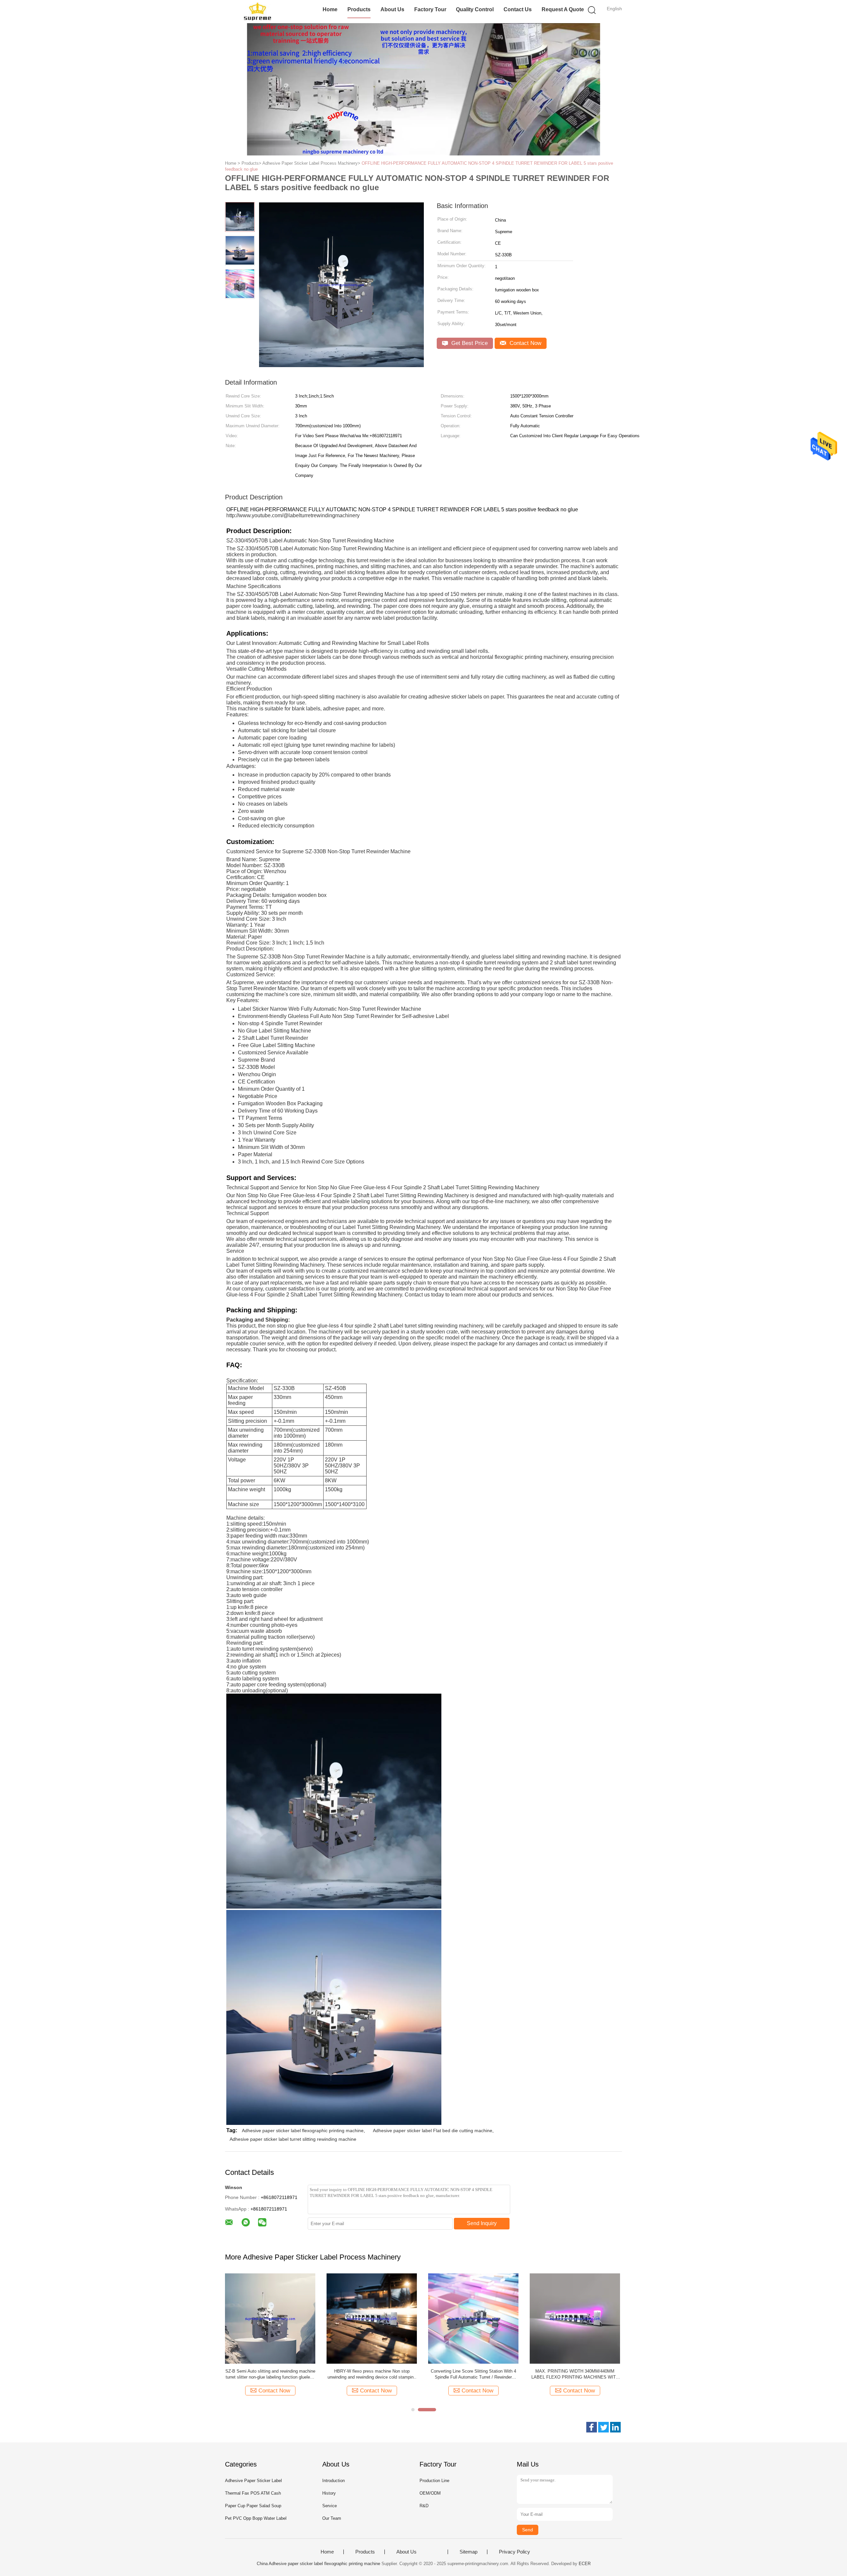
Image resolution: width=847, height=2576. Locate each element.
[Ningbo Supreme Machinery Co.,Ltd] (257, 12)
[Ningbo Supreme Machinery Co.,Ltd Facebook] (592, 2427)
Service (330, 2506)
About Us (392, 9)
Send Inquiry (482, 2223)
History (329, 2493)
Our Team (332, 2518)
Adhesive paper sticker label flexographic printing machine (303, 2131)
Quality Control (475, 9)
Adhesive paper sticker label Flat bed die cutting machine (433, 2131)
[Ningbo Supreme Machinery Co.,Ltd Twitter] (603, 2427)
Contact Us (518, 9)
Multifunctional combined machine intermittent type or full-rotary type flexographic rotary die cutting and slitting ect (473, 2374)
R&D (424, 2506)
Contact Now (525, 343)
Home (330, 9)
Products (359, 9)
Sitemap (468, 2552)
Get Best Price (469, 343)
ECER (585, 2564)
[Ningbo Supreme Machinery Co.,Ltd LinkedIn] (615, 2427)
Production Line (434, 2481)
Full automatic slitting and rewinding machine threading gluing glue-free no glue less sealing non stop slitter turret (575, 2374)
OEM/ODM (430, 2493)
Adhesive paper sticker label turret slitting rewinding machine (293, 2139)
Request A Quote (563, 9)
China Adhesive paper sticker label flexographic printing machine (318, 2564)
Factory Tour (430, 9)
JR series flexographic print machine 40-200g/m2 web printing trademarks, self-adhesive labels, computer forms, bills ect (270, 2374)
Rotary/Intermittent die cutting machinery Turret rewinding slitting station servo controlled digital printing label (372, 2374)
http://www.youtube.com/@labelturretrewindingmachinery (293, 515)
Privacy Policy (514, 2552)
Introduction (334, 2481)
